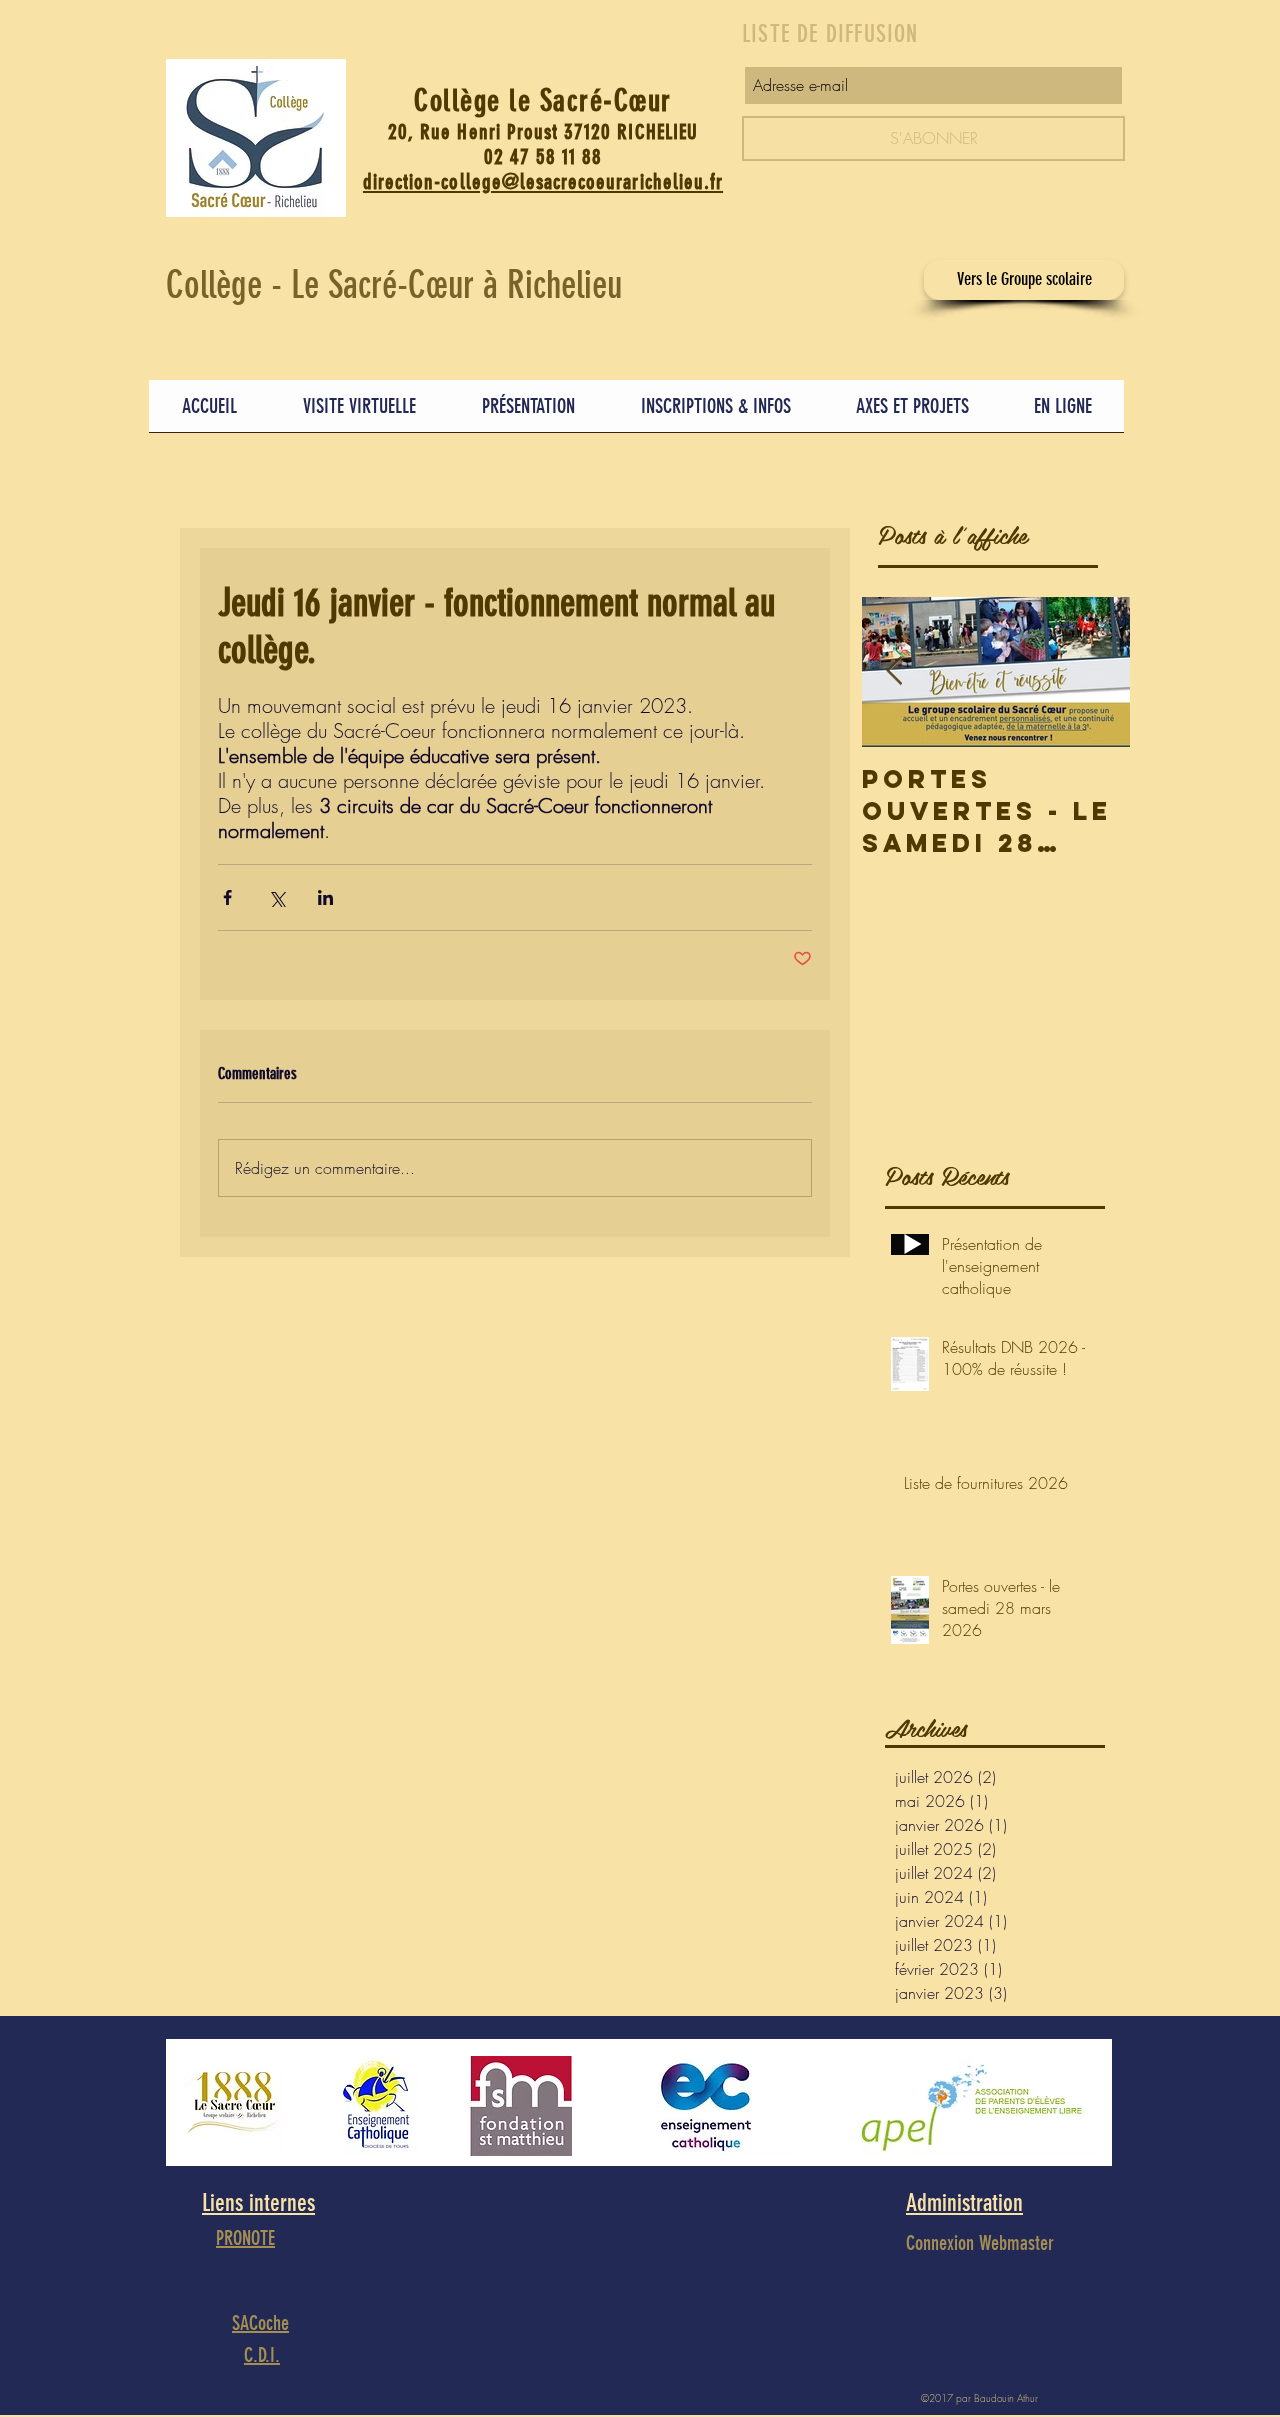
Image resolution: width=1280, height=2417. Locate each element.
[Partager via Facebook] (227, 897)
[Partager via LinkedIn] (325, 897)
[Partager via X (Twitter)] (276, 897)
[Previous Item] (894, 671)
